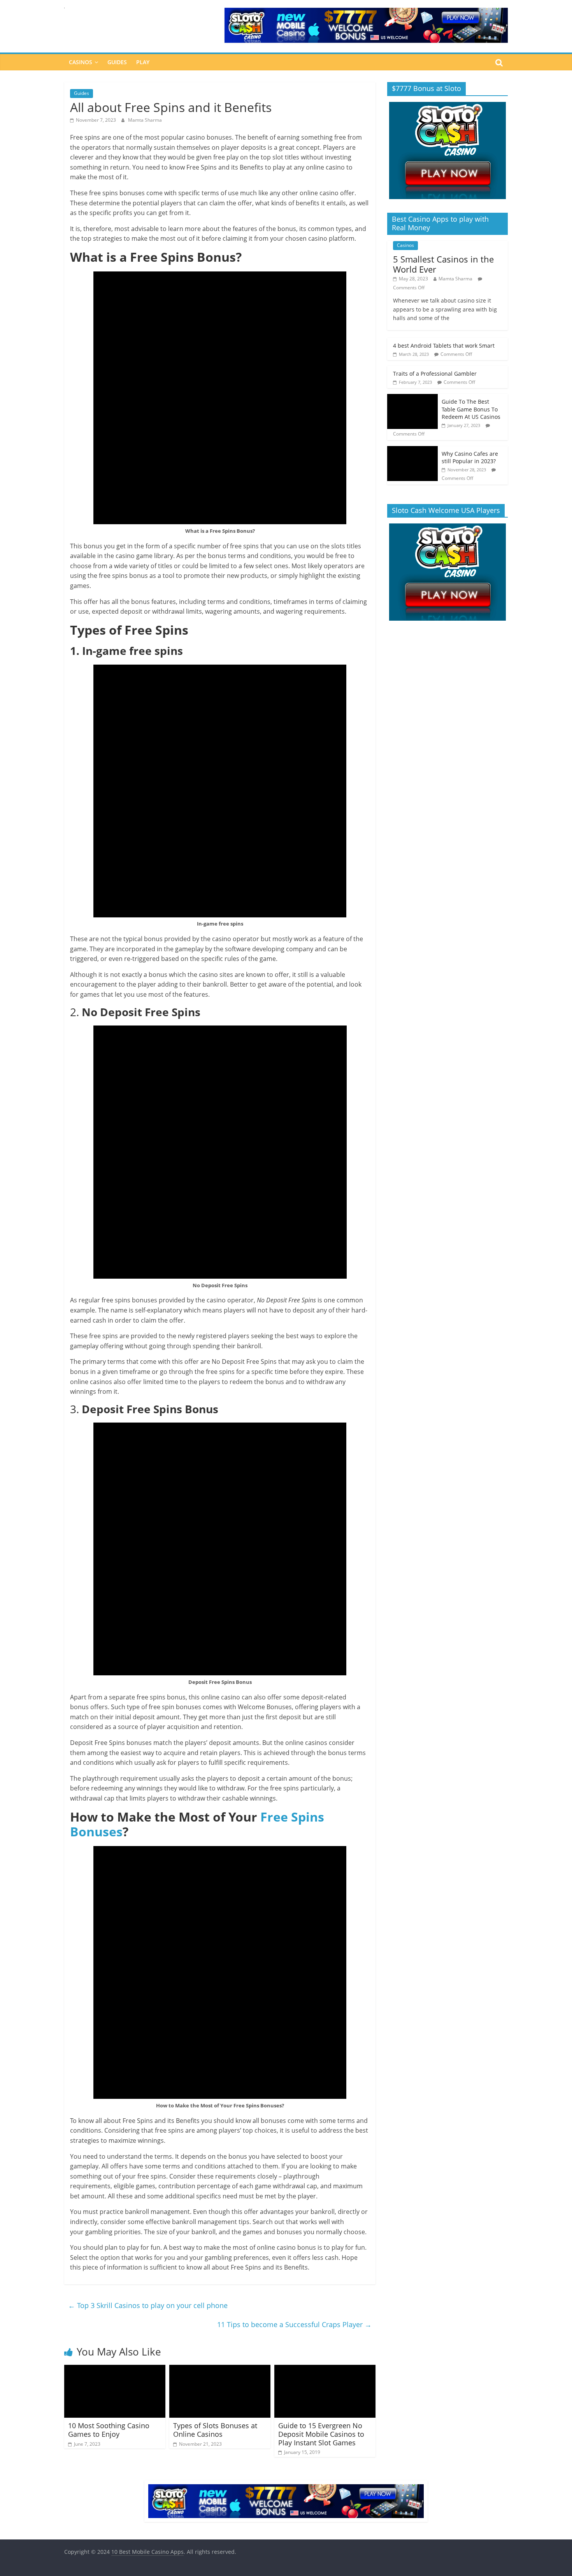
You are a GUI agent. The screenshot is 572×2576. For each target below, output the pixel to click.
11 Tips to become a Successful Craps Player (294, 2324)
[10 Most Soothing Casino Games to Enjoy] (115, 2369)
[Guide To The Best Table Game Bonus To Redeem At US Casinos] (412, 398)
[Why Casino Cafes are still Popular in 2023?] (412, 450)
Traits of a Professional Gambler (435, 374)
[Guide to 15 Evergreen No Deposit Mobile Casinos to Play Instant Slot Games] (325, 2369)
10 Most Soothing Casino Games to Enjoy (109, 2430)
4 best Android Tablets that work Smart (444, 346)
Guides (117, 62)
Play (143, 62)
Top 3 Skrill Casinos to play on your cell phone (148, 2305)
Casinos (81, 62)
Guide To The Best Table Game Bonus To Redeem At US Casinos (471, 409)
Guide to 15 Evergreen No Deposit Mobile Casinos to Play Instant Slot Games (321, 2434)
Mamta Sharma (145, 120)
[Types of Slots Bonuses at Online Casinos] (220, 2369)
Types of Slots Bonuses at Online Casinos (215, 2430)
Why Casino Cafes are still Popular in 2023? (470, 458)
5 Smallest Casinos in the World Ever (443, 264)
